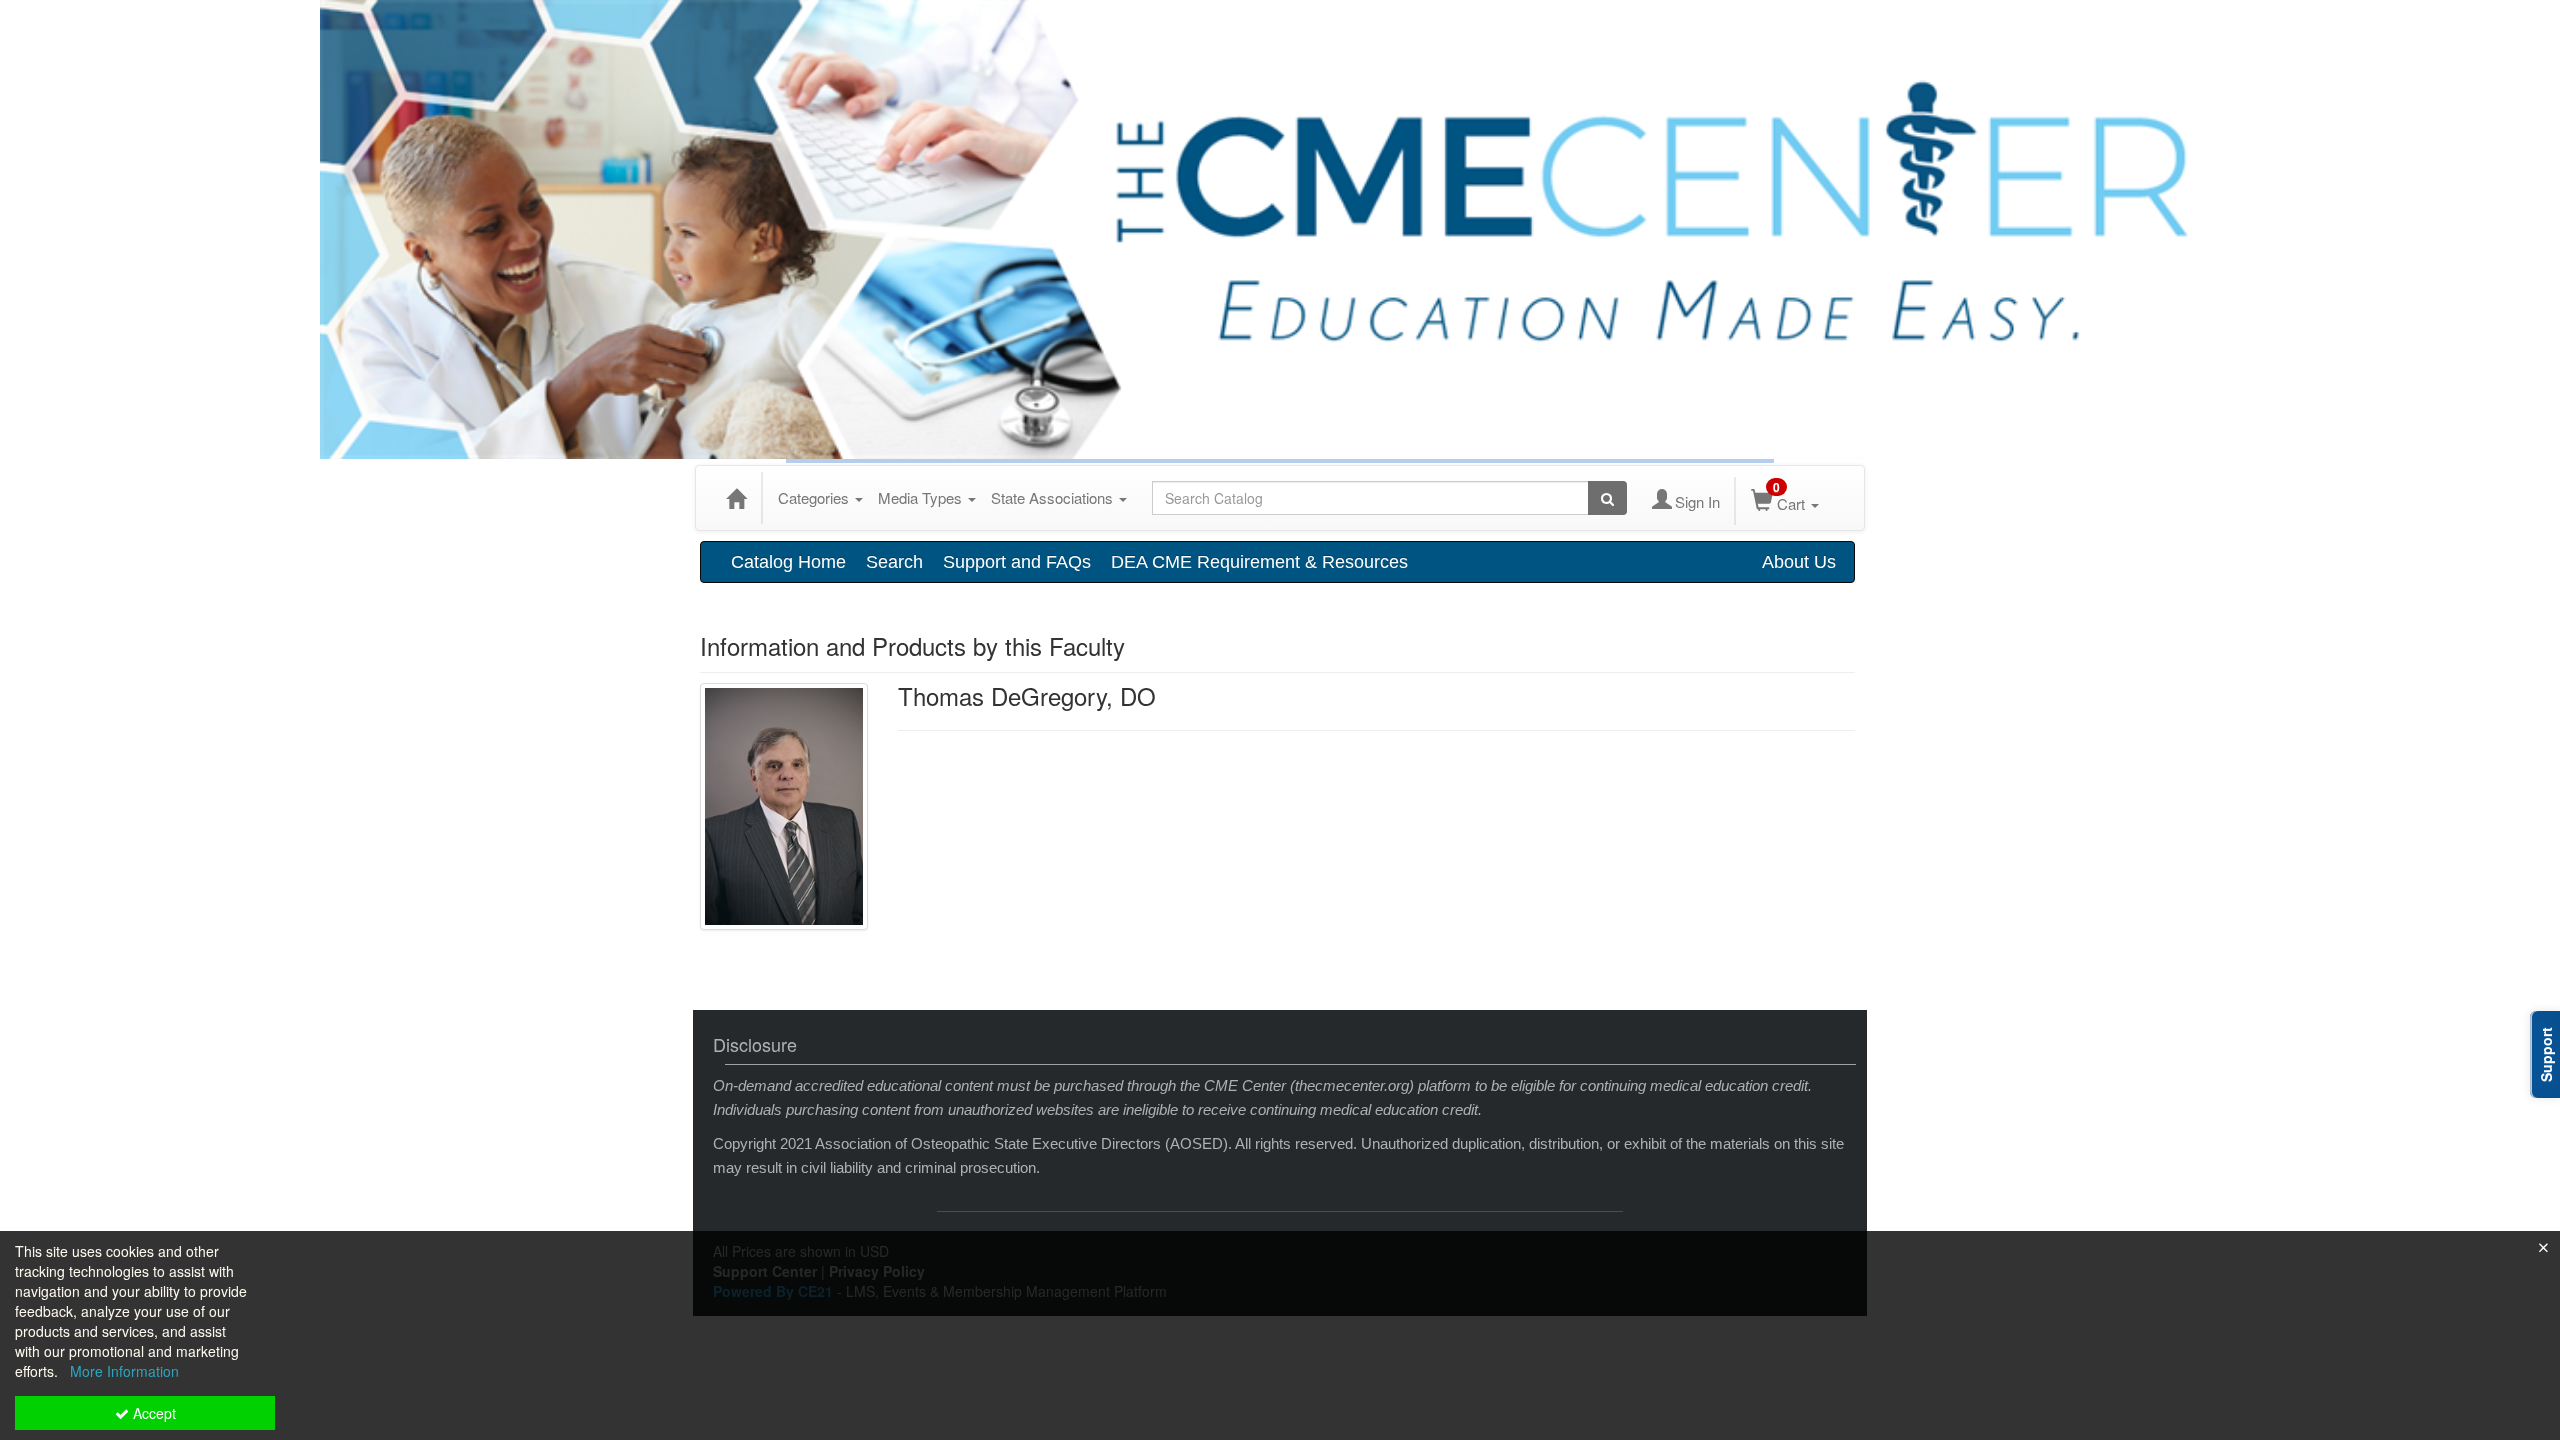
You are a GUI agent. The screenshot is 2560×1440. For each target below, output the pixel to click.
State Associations (1054, 497)
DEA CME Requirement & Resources (1259, 562)
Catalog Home (788, 562)
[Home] (736, 498)
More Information (124, 1371)
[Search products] (1607, 498)
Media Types (922, 497)
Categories (815, 497)
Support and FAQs (1017, 562)
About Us (1799, 562)
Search (894, 562)
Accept (152, 1413)
